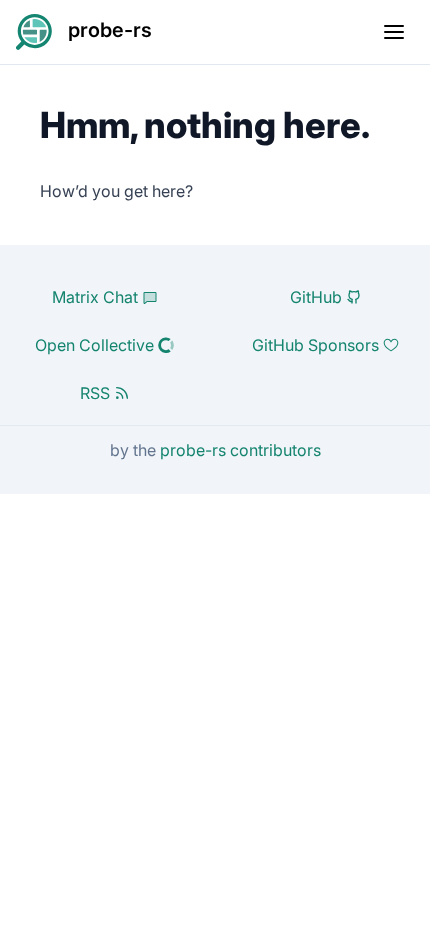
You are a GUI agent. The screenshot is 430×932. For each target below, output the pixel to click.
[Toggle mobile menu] (394, 32)
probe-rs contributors (240, 450)
